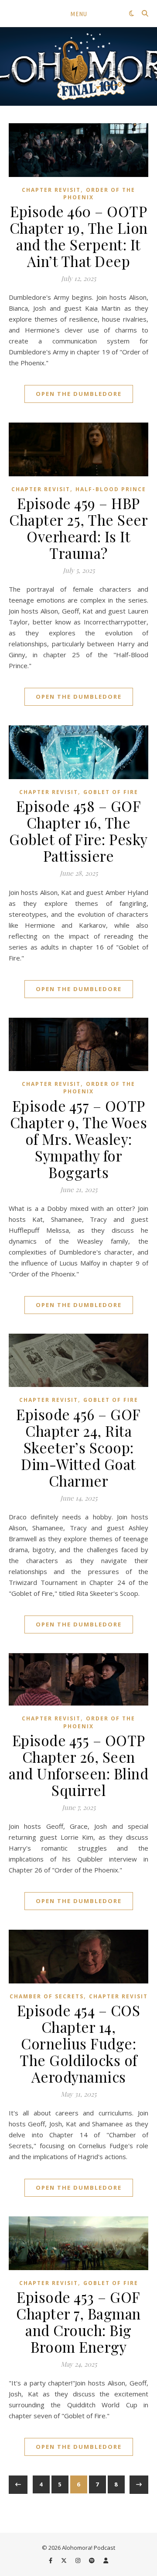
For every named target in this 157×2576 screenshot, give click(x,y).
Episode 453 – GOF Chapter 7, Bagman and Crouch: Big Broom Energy (78, 2322)
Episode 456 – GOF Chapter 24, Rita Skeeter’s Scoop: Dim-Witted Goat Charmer (78, 1447)
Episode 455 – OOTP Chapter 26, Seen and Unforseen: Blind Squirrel (78, 1765)
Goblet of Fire (111, 792)
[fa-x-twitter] (65, 2560)
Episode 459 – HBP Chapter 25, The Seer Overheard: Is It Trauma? (78, 528)
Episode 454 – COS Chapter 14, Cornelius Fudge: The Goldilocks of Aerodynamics (79, 2043)
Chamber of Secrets (47, 1996)
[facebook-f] (51, 2560)
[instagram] (78, 2560)
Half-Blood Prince (111, 489)
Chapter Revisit (51, 190)
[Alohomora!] (78, 66)
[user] (106, 2560)
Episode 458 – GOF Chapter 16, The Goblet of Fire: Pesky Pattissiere (78, 831)
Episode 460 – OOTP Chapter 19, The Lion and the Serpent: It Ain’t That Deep (79, 236)
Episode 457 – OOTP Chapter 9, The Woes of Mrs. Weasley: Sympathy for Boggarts (79, 1139)
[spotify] (92, 2560)
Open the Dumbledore (79, 394)
